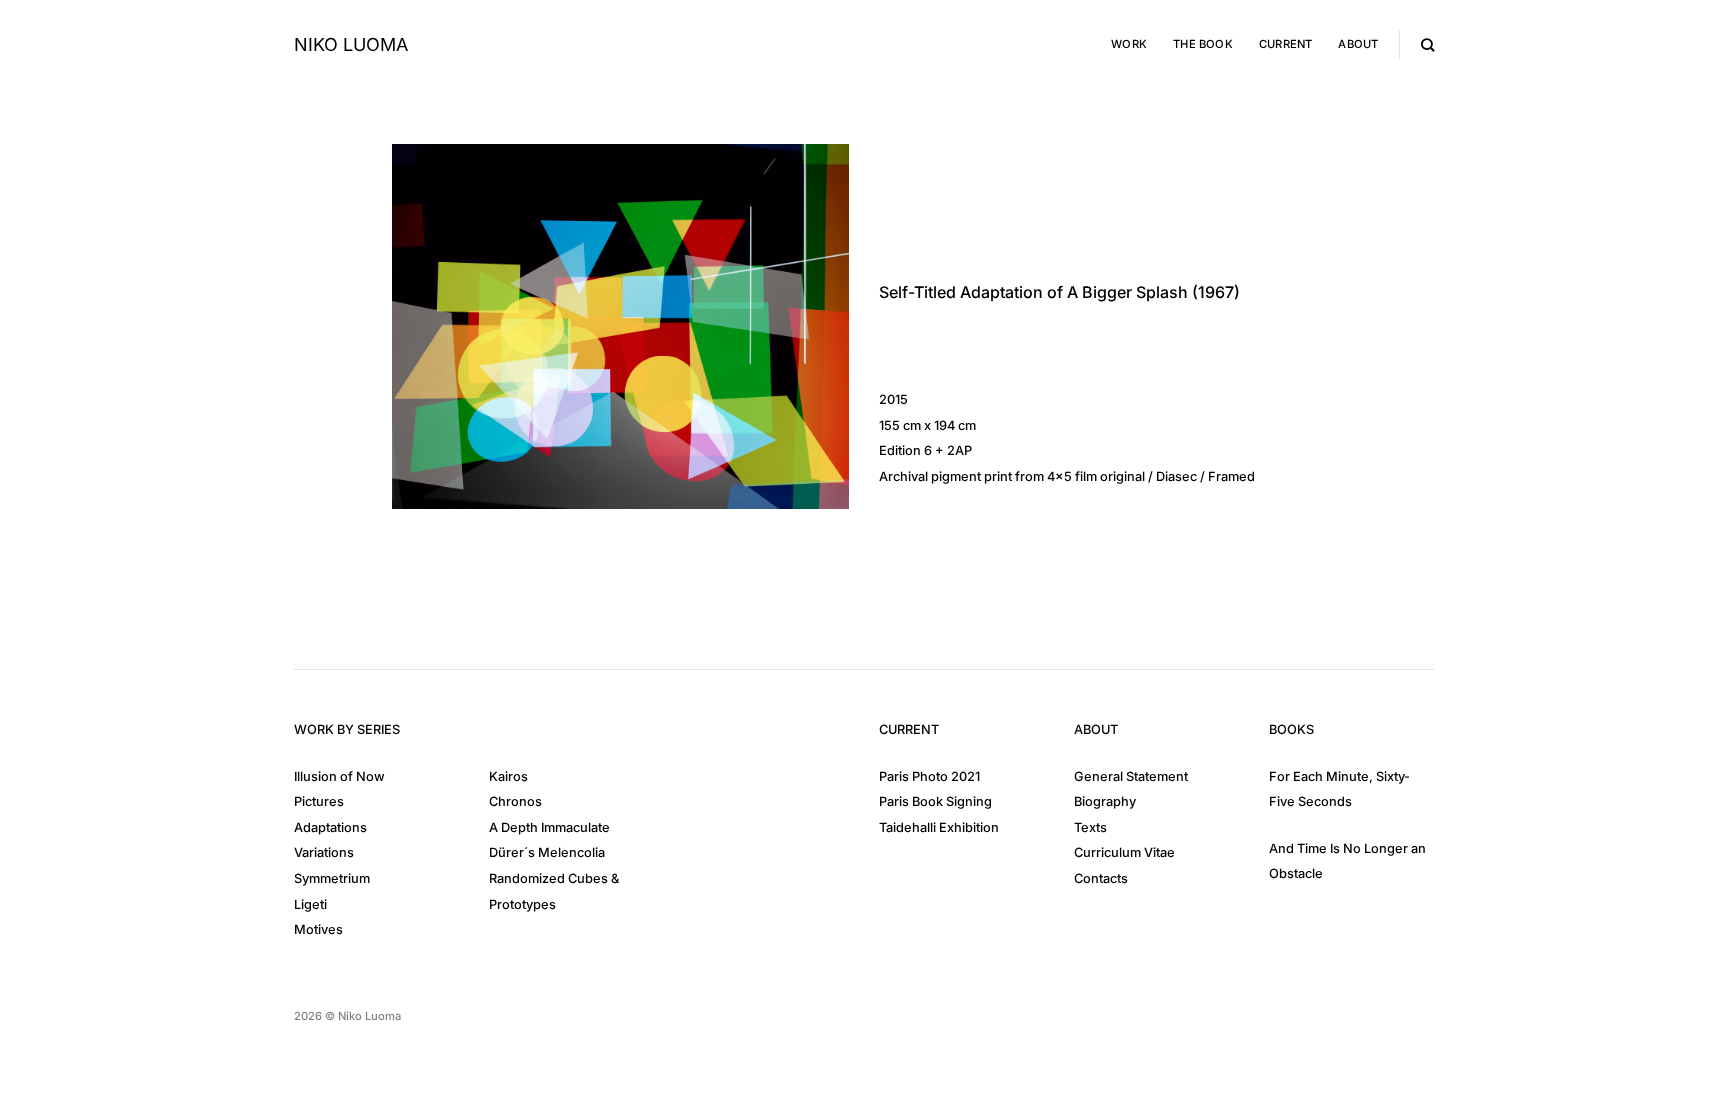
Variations (324, 852)
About (1358, 44)
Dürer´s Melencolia (547, 852)
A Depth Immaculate (549, 827)
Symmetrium (332, 878)
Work (1129, 44)
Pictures (319, 801)
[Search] (1427, 45)
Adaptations (330, 827)
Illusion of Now (339, 776)
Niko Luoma (351, 45)
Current (1286, 44)
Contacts (1101, 878)
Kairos (508, 776)
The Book (1203, 44)
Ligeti (310, 904)
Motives (318, 929)
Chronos (515, 801)
